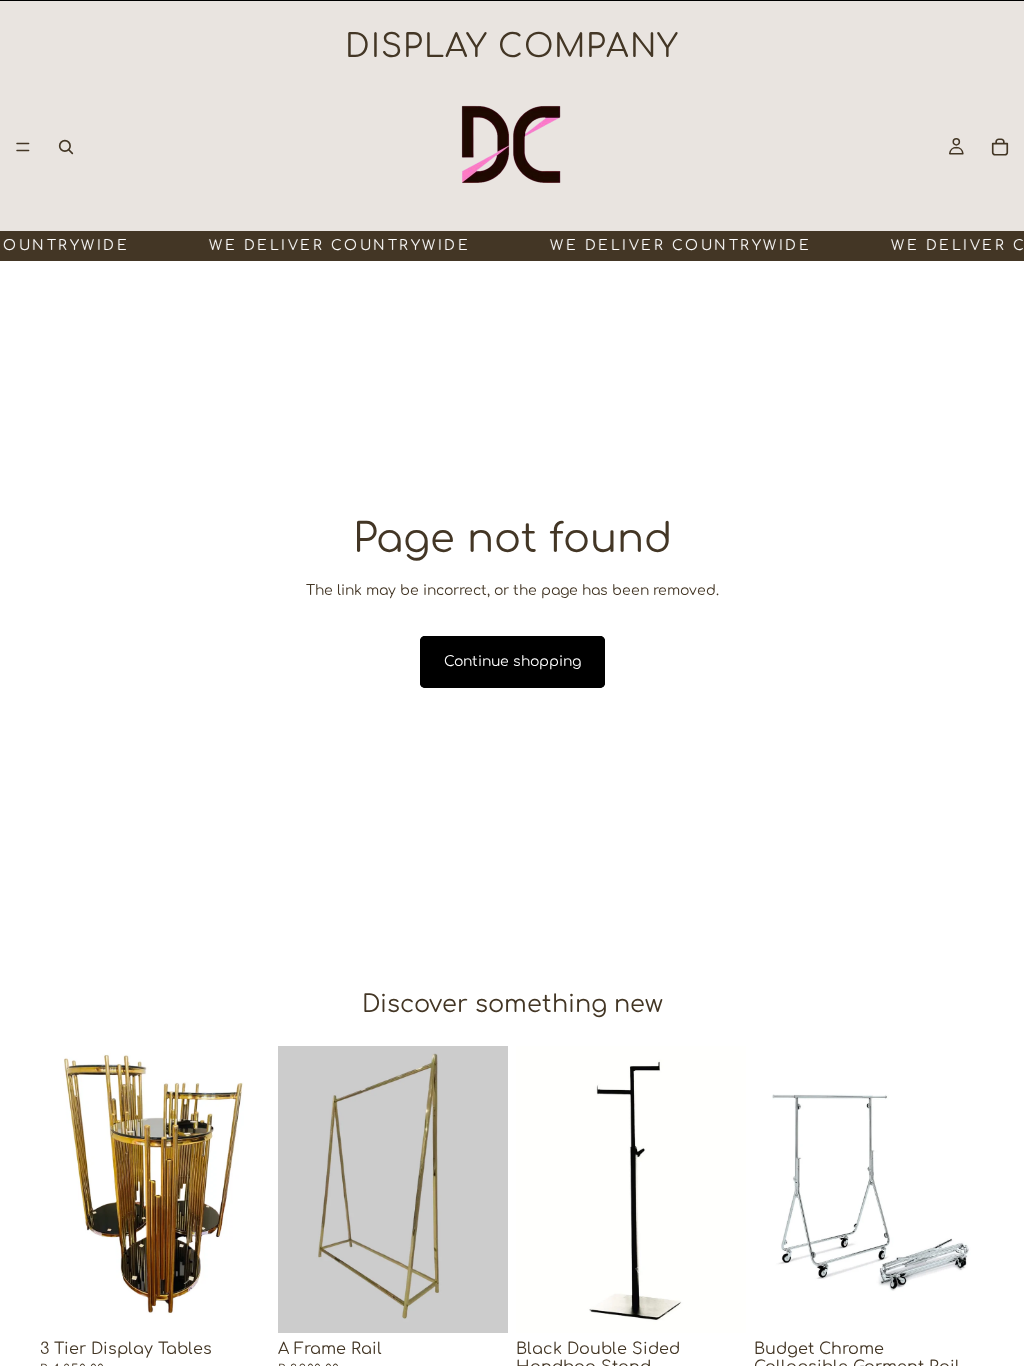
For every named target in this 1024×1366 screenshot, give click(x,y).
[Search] (66, 147)
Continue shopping (512, 661)
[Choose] (477, 1303)
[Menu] (23, 147)
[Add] (239, 1303)
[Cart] (1000, 147)
